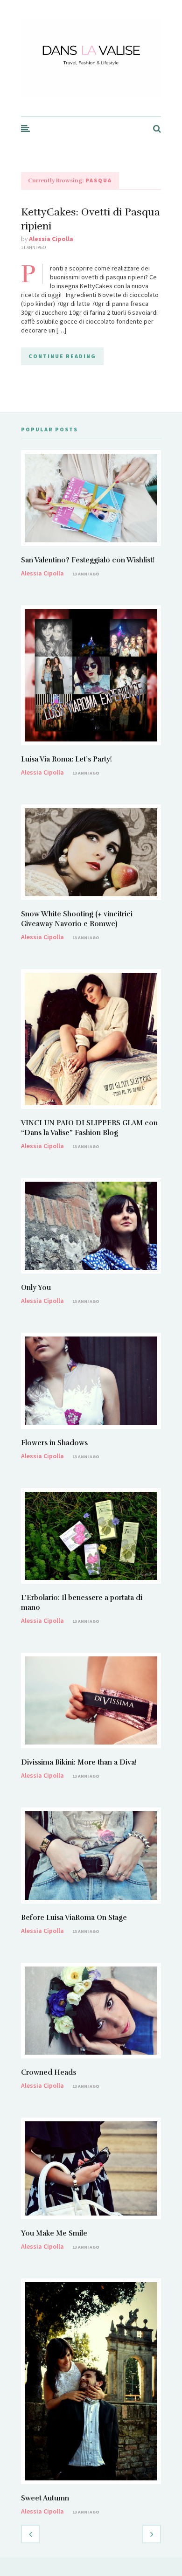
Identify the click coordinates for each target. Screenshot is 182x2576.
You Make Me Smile (54, 2233)
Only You (36, 1288)
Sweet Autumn (45, 2498)
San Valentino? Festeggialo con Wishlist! (88, 560)
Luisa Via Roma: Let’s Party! (66, 759)
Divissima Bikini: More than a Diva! (79, 1762)
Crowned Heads (49, 2072)
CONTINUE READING (62, 356)
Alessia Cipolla (51, 239)
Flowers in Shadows (54, 1443)
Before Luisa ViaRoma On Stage (74, 1918)
